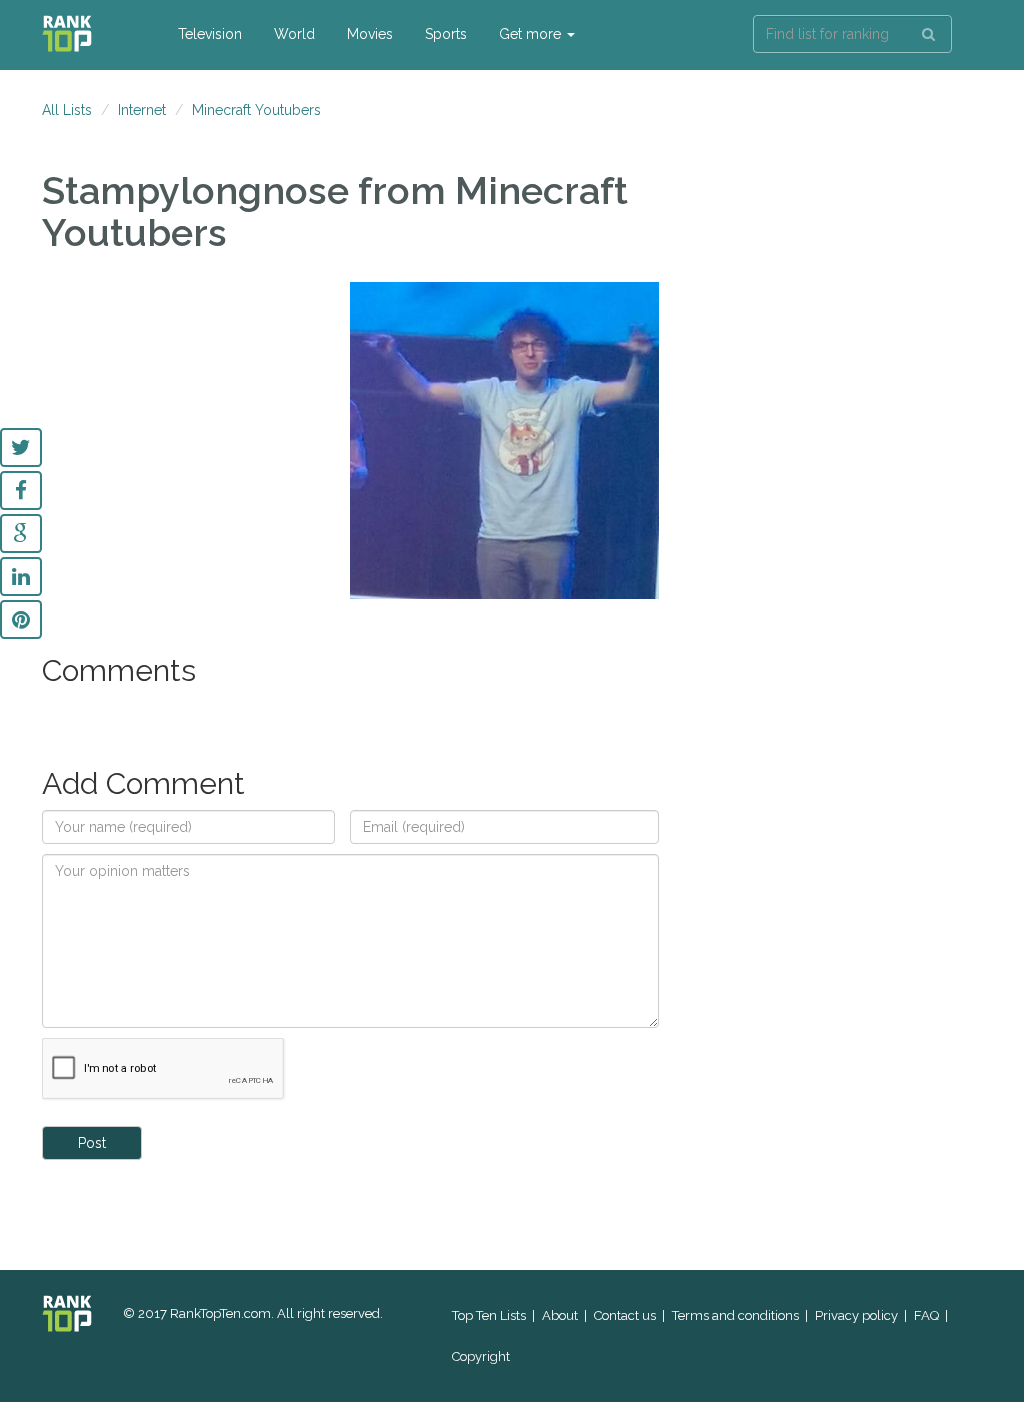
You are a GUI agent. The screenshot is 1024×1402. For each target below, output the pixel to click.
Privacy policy (856, 1315)
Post (92, 1143)
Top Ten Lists (489, 1315)
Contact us (625, 1315)
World (294, 34)
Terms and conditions (735, 1315)
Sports (446, 34)
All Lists (67, 110)
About (560, 1315)
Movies (370, 34)
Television (210, 34)
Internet (142, 110)
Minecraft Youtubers (256, 110)
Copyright (481, 1356)
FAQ (926, 1315)
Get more (532, 34)
